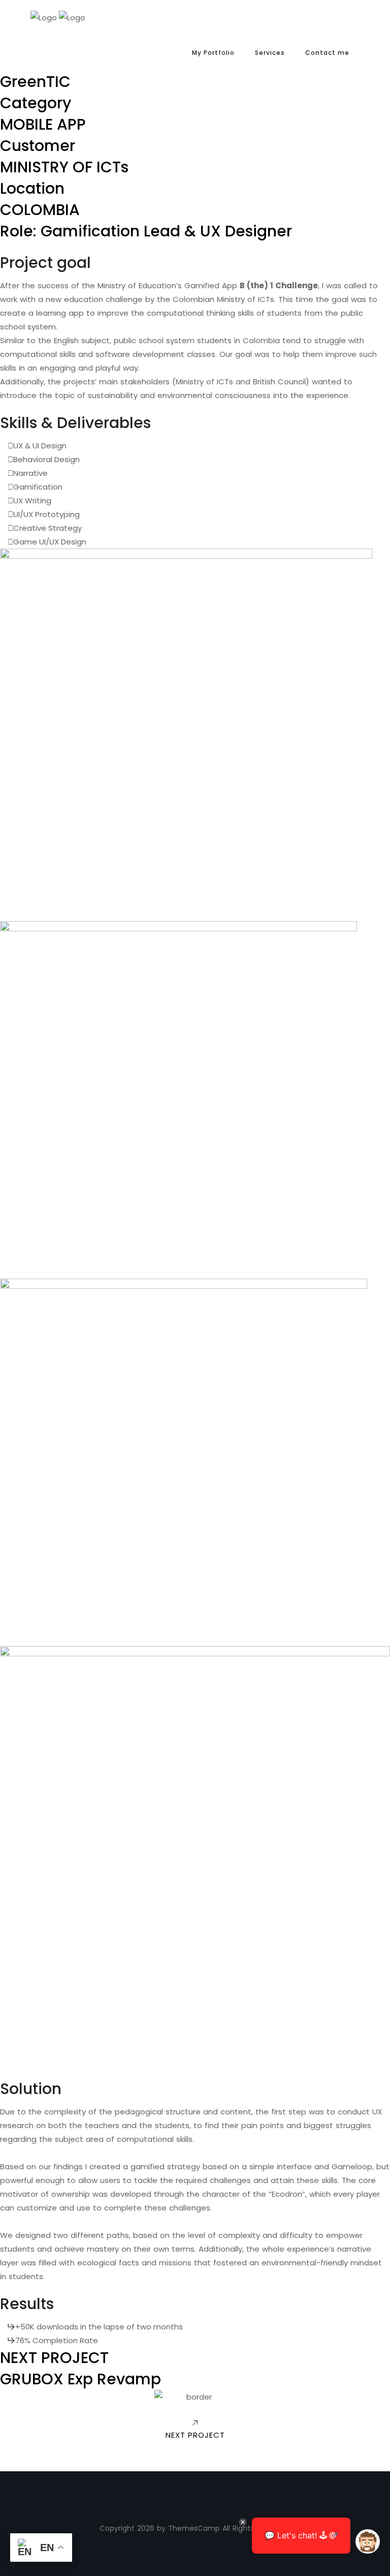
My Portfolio (213, 53)
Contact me (327, 53)
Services (270, 53)
